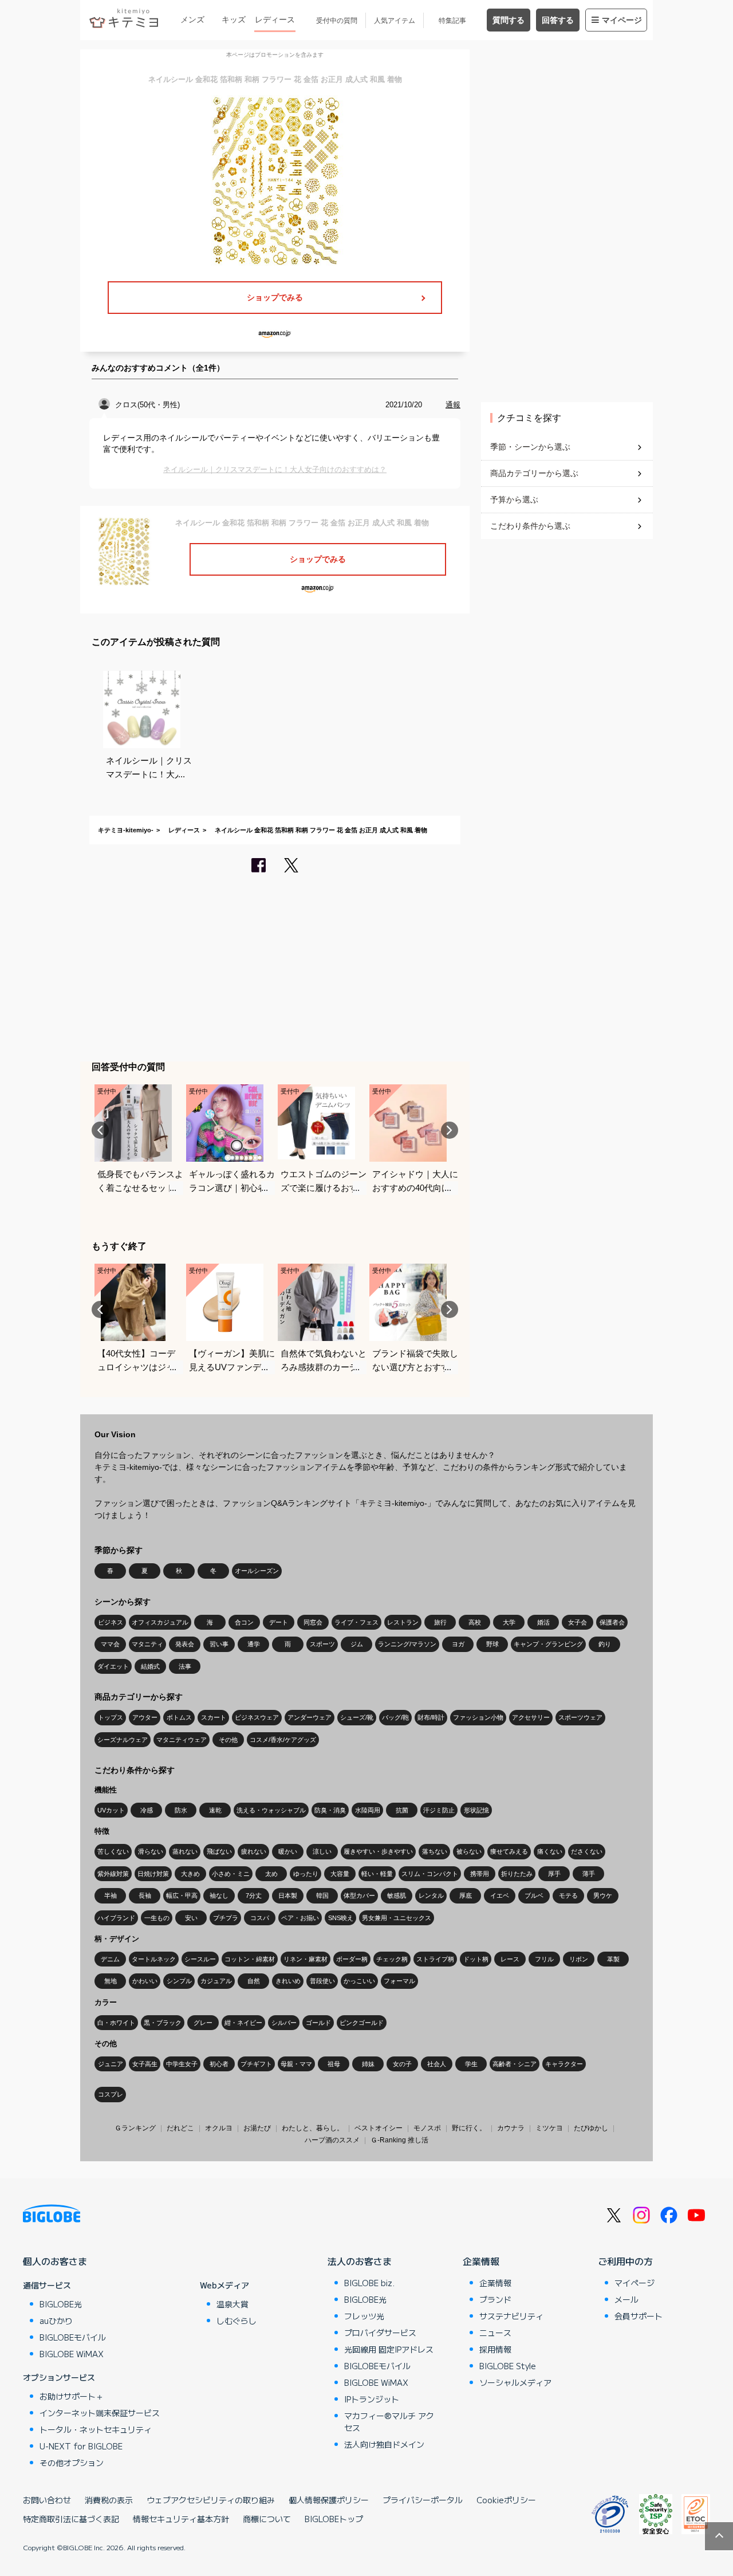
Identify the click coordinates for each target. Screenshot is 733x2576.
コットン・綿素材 (250, 1959)
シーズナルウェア (123, 1740)
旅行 (440, 1622)
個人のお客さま (55, 2261)
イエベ (500, 1895)
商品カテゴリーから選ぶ (534, 473)
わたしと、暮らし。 (313, 2128)
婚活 (543, 1622)
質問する (509, 20)
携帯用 (480, 1874)
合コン (244, 1622)
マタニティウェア (182, 1740)
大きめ (190, 1874)
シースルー (200, 1959)
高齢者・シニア (515, 2064)
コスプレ (111, 2094)
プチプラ (226, 1918)
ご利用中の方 (625, 2261)
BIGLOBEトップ (334, 2519)
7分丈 (254, 1895)
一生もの (157, 1918)
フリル (544, 1959)
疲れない (254, 1851)
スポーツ (322, 1644)
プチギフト (256, 2064)
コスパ (260, 1918)
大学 (509, 1622)
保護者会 (612, 1622)
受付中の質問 (337, 21)
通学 (254, 1644)
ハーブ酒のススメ (332, 2140)
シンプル (179, 1981)
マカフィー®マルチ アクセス (389, 2422)
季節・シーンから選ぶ (530, 447)
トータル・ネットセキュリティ (96, 2429)
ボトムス (179, 1717)
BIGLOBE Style (508, 2366)
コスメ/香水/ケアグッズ (283, 1740)
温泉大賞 (232, 2304)
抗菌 (402, 1810)
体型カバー (359, 1895)
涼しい (322, 1851)
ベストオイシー (379, 2128)
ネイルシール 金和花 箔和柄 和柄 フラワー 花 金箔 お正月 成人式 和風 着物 (321, 830)
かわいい (145, 1981)
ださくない (587, 1851)
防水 (181, 1810)
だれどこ (180, 2128)
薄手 (589, 1874)
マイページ (622, 20)
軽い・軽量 (377, 1874)
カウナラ (511, 2128)
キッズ (234, 19)
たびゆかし (591, 2128)
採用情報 (495, 2349)
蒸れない (185, 1851)
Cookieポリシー (506, 2500)
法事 (185, 1666)
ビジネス (111, 1622)
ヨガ (458, 1644)
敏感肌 (397, 1895)
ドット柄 (476, 1959)
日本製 (288, 1895)
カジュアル (216, 1981)
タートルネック (154, 1959)
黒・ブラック (163, 2023)
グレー (203, 2023)
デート (279, 1622)
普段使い (322, 1981)
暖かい (288, 1851)
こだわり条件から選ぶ (530, 526)
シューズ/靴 (357, 1717)
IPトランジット (372, 2399)
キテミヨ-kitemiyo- (126, 830)
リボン (579, 1959)
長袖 (145, 1895)
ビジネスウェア (257, 1717)
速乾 (215, 1810)
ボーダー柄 (352, 1959)
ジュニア (111, 2064)
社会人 (437, 2064)
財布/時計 (431, 1717)
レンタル (431, 1895)
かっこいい (359, 1981)
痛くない (550, 1851)
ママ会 (110, 1644)
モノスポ (427, 2128)
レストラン (403, 1622)
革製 (613, 1959)
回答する (558, 20)
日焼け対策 (153, 1874)
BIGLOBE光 (61, 2304)
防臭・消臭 (330, 1810)
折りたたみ (517, 1874)
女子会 (578, 1622)
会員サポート (639, 2316)
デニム (110, 1959)
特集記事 (452, 21)
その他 (228, 1740)
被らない (469, 1851)
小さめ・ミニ (231, 1874)
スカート (214, 1717)
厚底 (466, 1895)
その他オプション (72, 2463)
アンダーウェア (310, 1717)
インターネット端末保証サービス (100, 2413)
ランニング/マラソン (407, 1644)
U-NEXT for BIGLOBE (81, 2446)
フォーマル (399, 1981)
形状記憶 (476, 1810)
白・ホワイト (116, 2023)
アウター (145, 1717)
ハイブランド (116, 1918)
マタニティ (147, 1644)
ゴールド (318, 2023)
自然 (254, 1981)
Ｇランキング (135, 2128)
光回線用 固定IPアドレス (389, 2349)
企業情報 (481, 2261)
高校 (475, 1622)
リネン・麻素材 (306, 1959)
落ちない (435, 1851)
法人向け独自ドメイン (384, 2444)
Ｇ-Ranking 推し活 (399, 2140)
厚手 (554, 1874)
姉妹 (368, 2064)
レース (510, 1959)
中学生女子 (182, 2064)
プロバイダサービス (380, 2333)
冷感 (147, 1810)
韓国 (322, 1895)
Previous (100, 1130)
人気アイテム (395, 21)
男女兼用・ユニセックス (397, 1918)
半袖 (111, 1895)
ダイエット (113, 1666)
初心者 (219, 2064)
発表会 (185, 1644)
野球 (492, 1644)
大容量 (340, 1874)
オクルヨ (219, 2128)
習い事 (219, 1644)
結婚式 (150, 1666)
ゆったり (306, 1874)
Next (450, 1130)
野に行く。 (469, 2128)
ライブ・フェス (356, 1622)
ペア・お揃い (300, 1918)
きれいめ (288, 1981)
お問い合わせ (47, 2500)
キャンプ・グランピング (548, 1644)
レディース (275, 19)
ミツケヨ (549, 2128)
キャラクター (564, 2064)
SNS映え (341, 1918)
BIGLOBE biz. (369, 2283)
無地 (111, 1981)
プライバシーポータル (423, 2500)
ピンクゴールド (362, 2023)
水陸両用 (368, 1810)
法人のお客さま (360, 2261)
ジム (357, 1644)
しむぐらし (237, 2321)
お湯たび (257, 2128)
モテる (568, 1895)
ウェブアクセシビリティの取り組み (211, 2500)
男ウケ (603, 1895)
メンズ (192, 19)
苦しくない (113, 1851)
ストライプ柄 (435, 1959)
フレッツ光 (364, 2316)
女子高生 (145, 2064)
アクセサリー (531, 1717)
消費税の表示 (109, 2500)
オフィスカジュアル (160, 1622)
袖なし (219, 1895)
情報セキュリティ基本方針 (181, 2519)
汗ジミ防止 (439, 1810)
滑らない (151, 1851)
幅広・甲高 (182, 1895)
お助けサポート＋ (72, 2396)
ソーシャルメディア (515, 2382)
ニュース (495, 2333)
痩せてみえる (509, 1851)
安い (191, 1918)
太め (271, 1874)
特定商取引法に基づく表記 (71, 2519)
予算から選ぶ (514, 500)
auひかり (56, 2321)
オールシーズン (257, 1571)
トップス (111, 1717)
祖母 (334, 2064)
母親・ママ (296, 2064)
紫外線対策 (113, 1874)
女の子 (402, 2064)
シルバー (284, 2023)
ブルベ (534, 1895)
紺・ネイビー (243, 2023)
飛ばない (219, 1851)
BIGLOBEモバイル (73, 2337)
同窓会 (313, 1622)
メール (626, 2299)
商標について (267, 2519)
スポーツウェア (580, 1717)
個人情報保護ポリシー (329, 2500)
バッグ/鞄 (395, 1717)
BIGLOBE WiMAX (72, 2354)
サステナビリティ (511, 2316)
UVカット (111, 1810)
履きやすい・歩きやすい (378, 1851)
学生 (471, 2064)
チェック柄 (392, 1959)
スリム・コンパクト (430, 1874)
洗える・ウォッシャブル (271, 1810)
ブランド (495, 2299)
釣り (605, 1644)
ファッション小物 (478, 1717)
